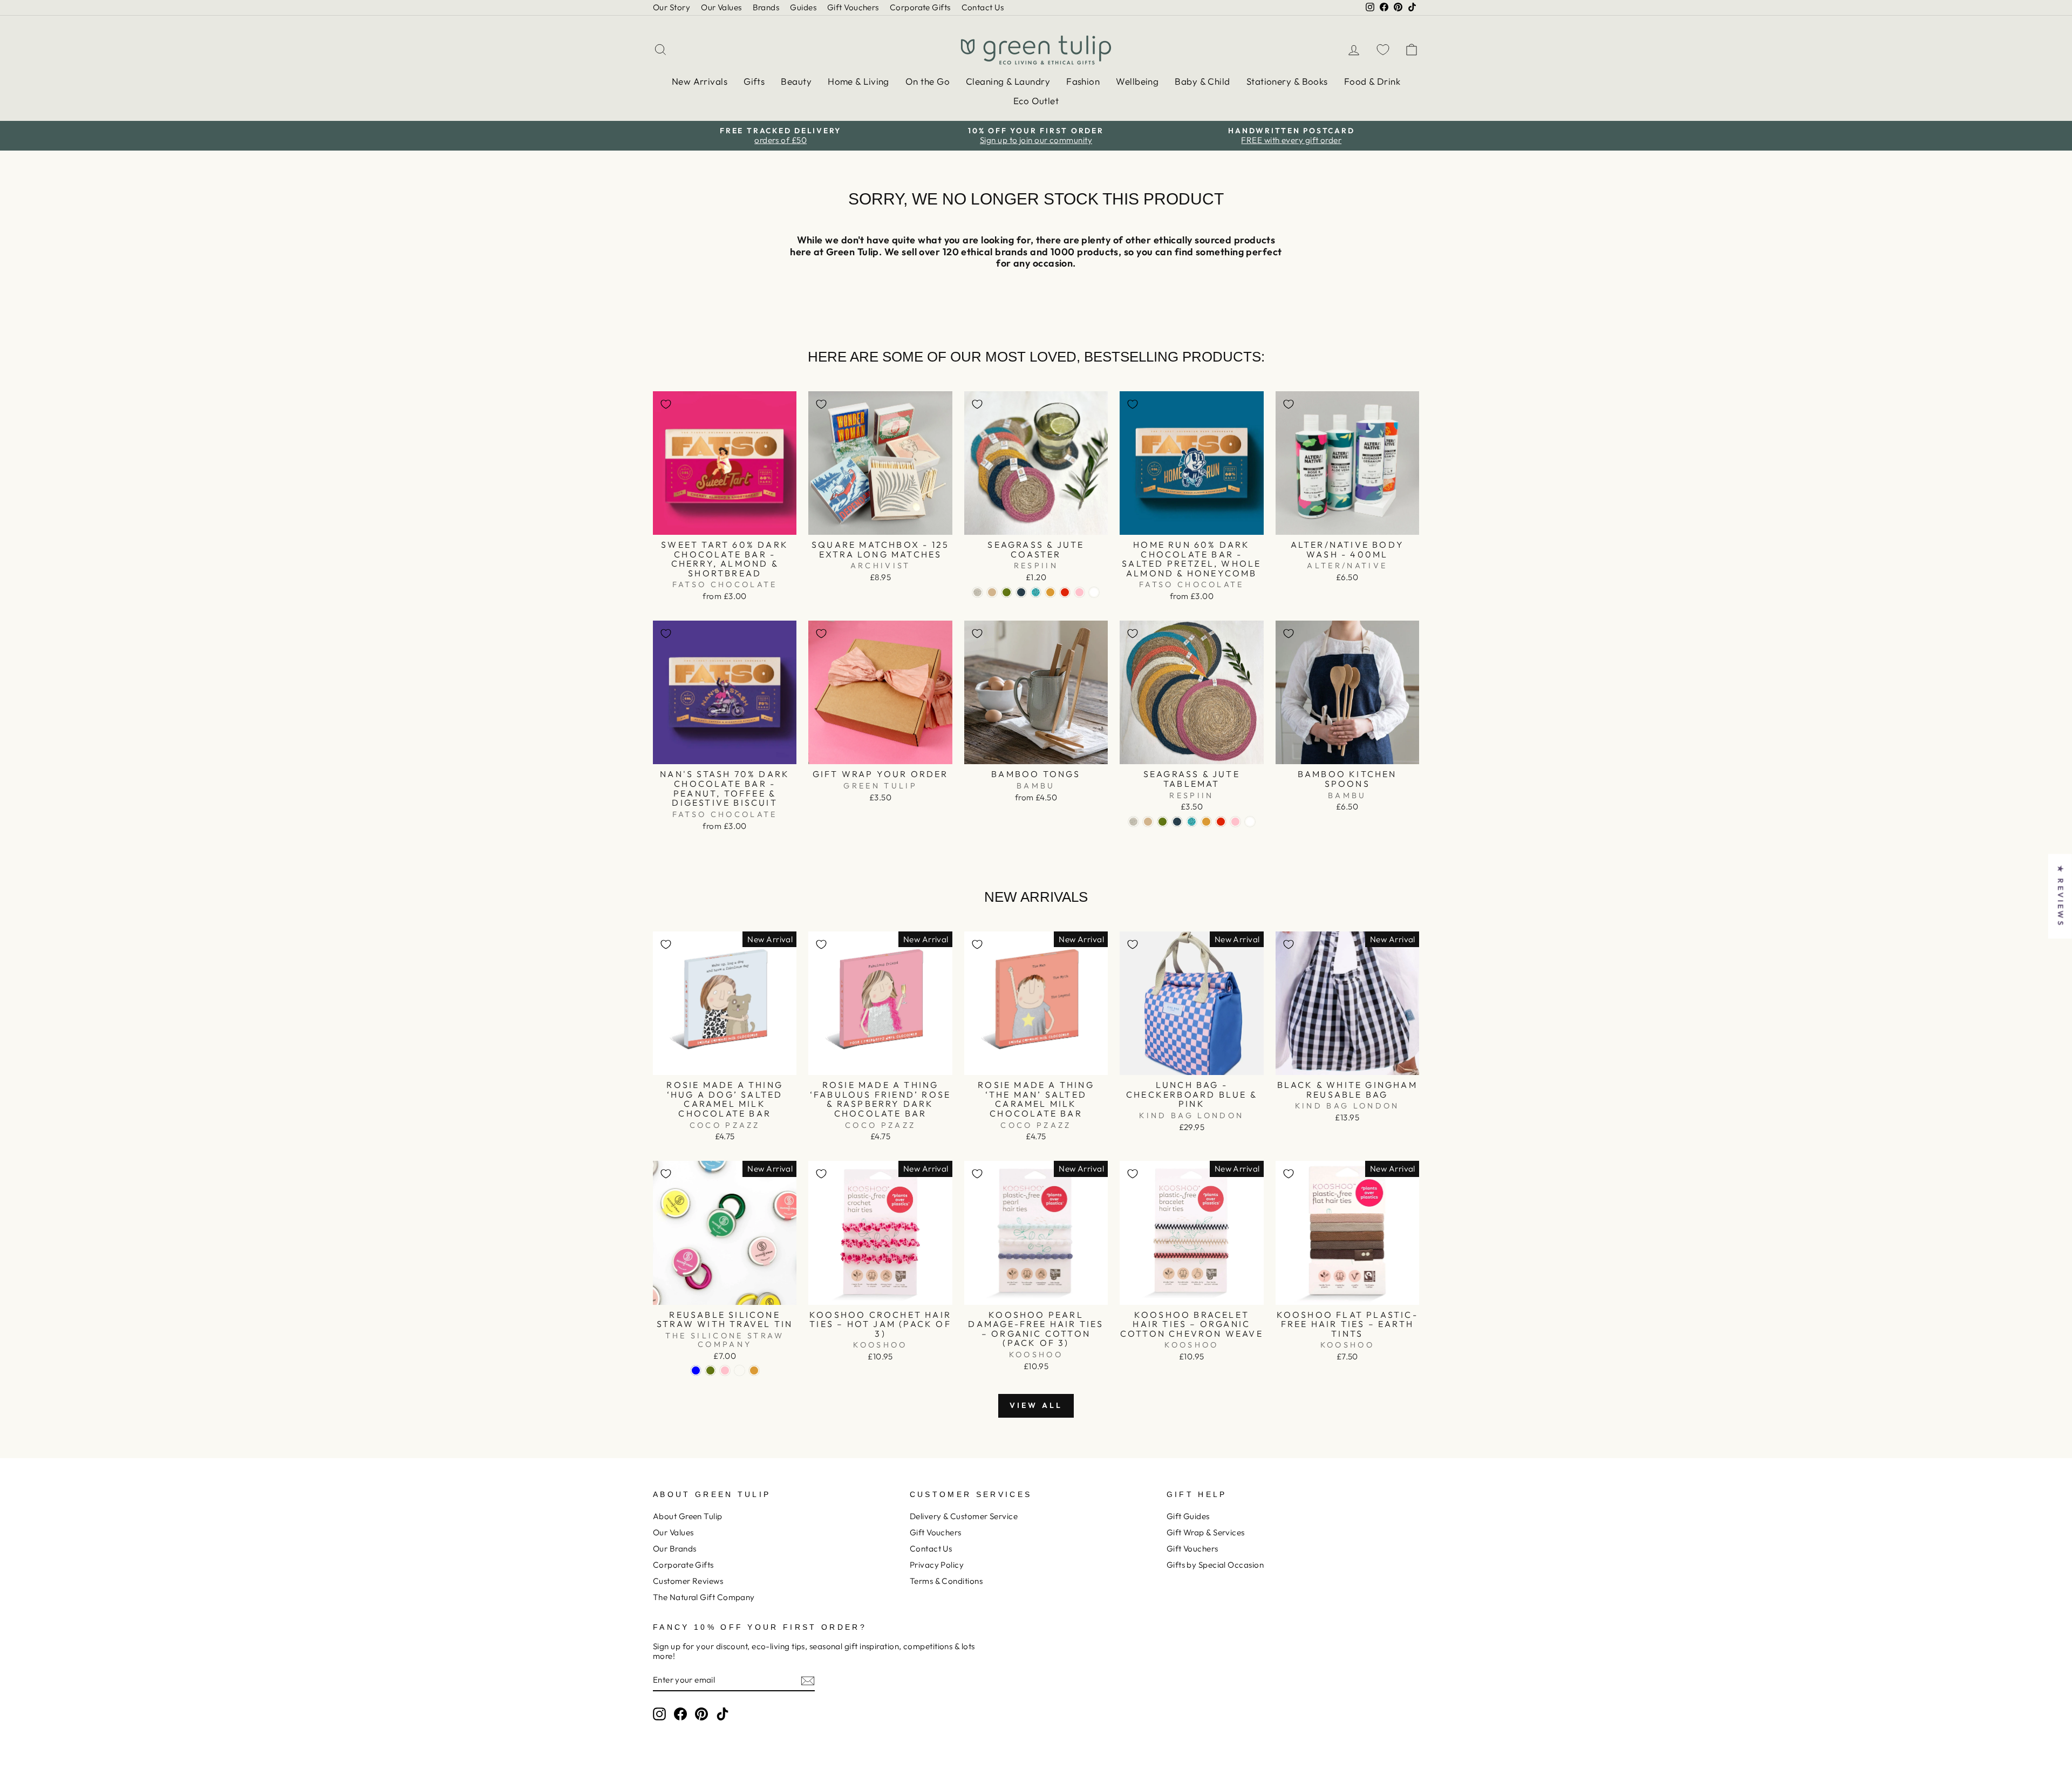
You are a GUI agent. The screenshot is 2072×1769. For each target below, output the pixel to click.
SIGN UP (942, 989)
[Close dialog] (1211, 737)
